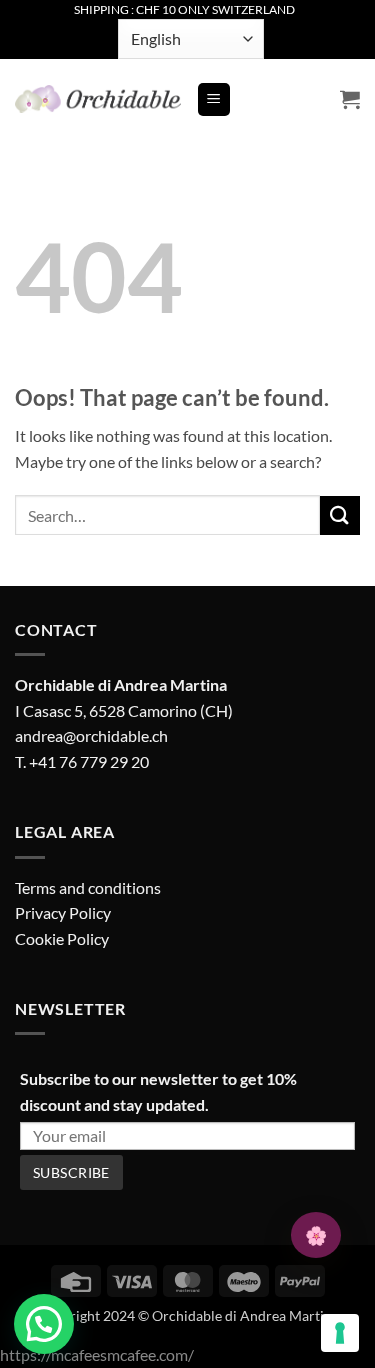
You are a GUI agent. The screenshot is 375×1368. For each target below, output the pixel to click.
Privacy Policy (63, 912)
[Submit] (340, 515)
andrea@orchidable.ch (91, 735)
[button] (214, 99)
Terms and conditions (88, 887)
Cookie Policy (62, 938)
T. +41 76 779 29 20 (82, 761)
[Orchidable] (98, 99)
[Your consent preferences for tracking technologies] (340, 1333)
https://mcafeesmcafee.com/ (97, 1354)
